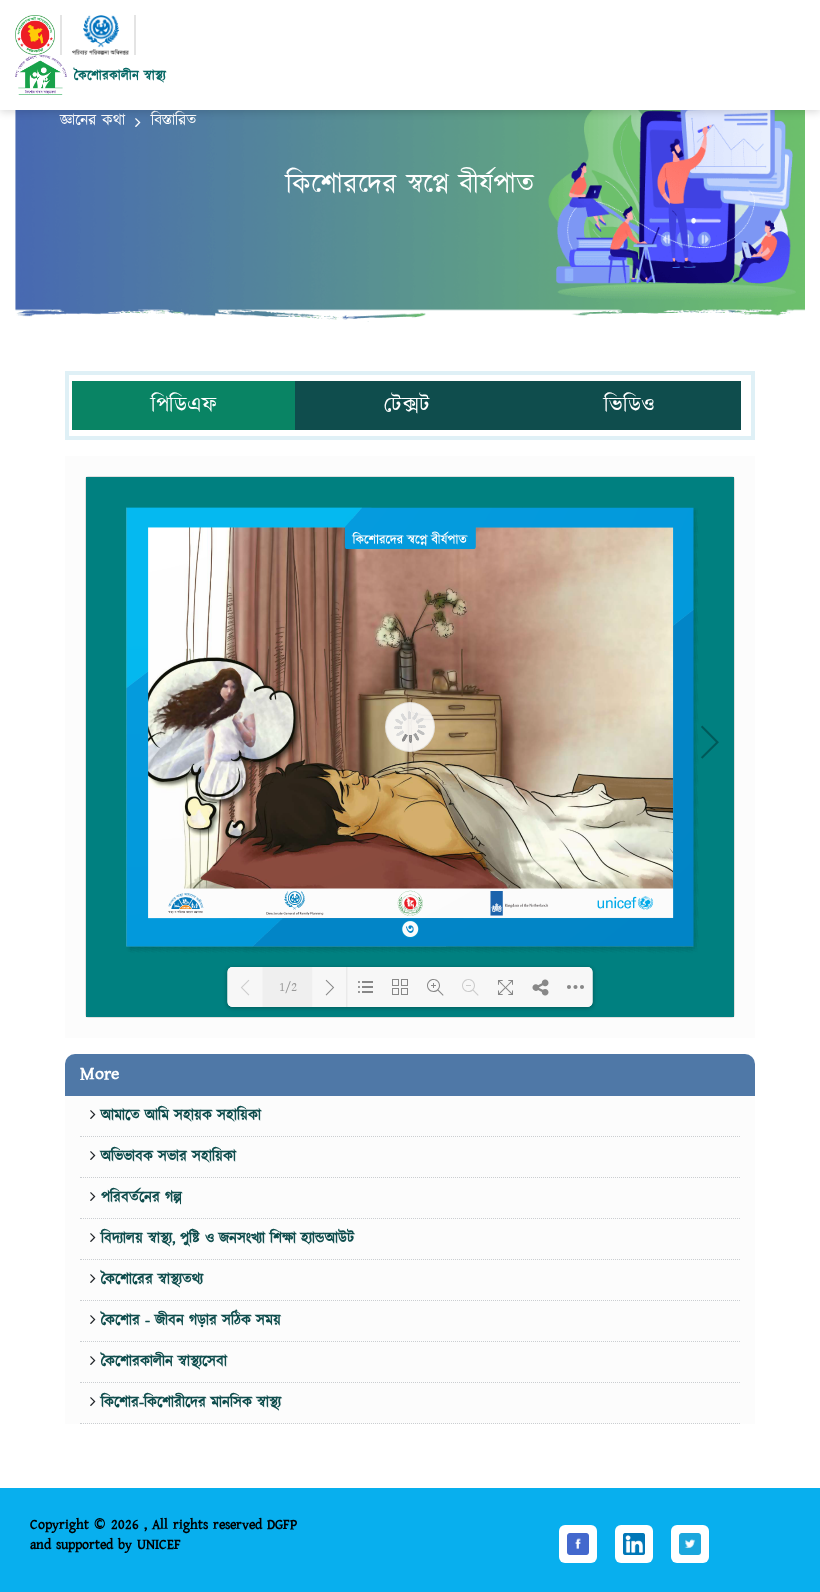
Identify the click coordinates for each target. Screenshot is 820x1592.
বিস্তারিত (173, 120)
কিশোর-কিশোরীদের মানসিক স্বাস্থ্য (188, 1402)
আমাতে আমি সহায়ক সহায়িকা (178, 1115)
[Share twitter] (690, 1542)
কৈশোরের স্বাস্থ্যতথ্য (149, 1279)
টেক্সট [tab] (407, 405)
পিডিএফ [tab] (184, 405)
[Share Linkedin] (634, 1542)
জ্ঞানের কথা (92, 120)
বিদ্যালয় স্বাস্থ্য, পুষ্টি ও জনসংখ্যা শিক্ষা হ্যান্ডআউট (225, 1238)
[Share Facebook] (578, 1542)
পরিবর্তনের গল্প (139, 1197)
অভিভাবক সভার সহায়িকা (166, 1156)
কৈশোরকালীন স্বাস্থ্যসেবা (161, 1361)
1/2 (288, 987)
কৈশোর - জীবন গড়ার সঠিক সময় (188, 1320)
